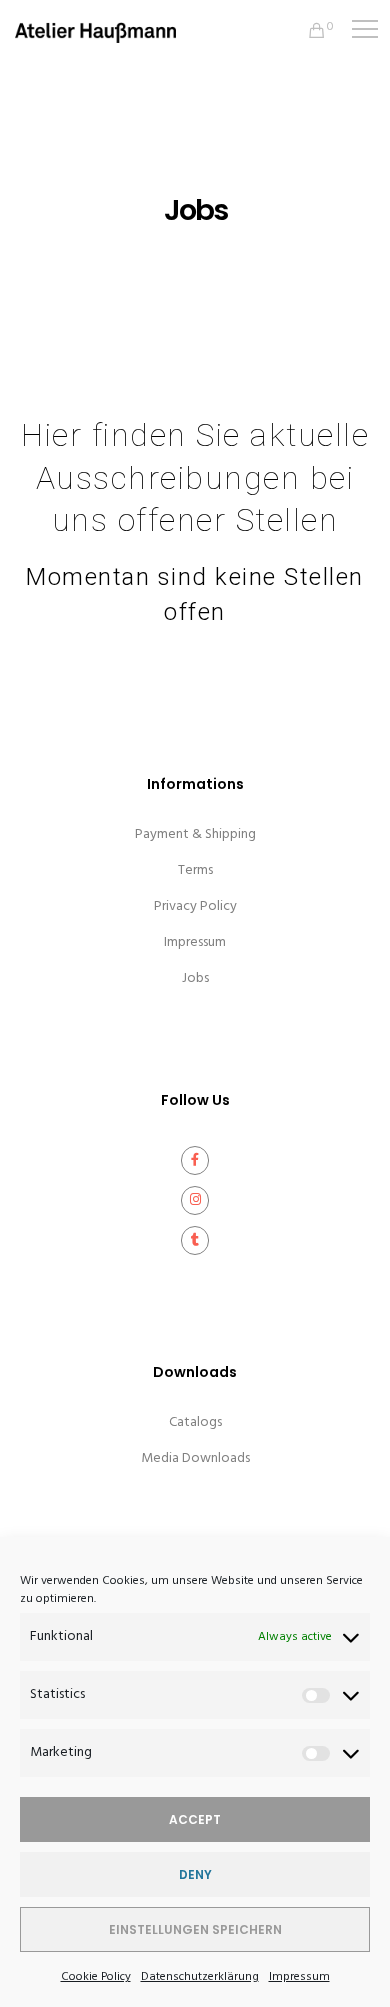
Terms (195, 870)
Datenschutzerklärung (200, 1977)
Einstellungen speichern (195, 1929)
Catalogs (195, 1422)
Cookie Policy (96, 1977)
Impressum (299, 1977)
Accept (195, 1819)
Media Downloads (195, 1458)
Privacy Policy (195, 906)
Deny (195, 1874)
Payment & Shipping (195, 834)
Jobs (195, 978)
